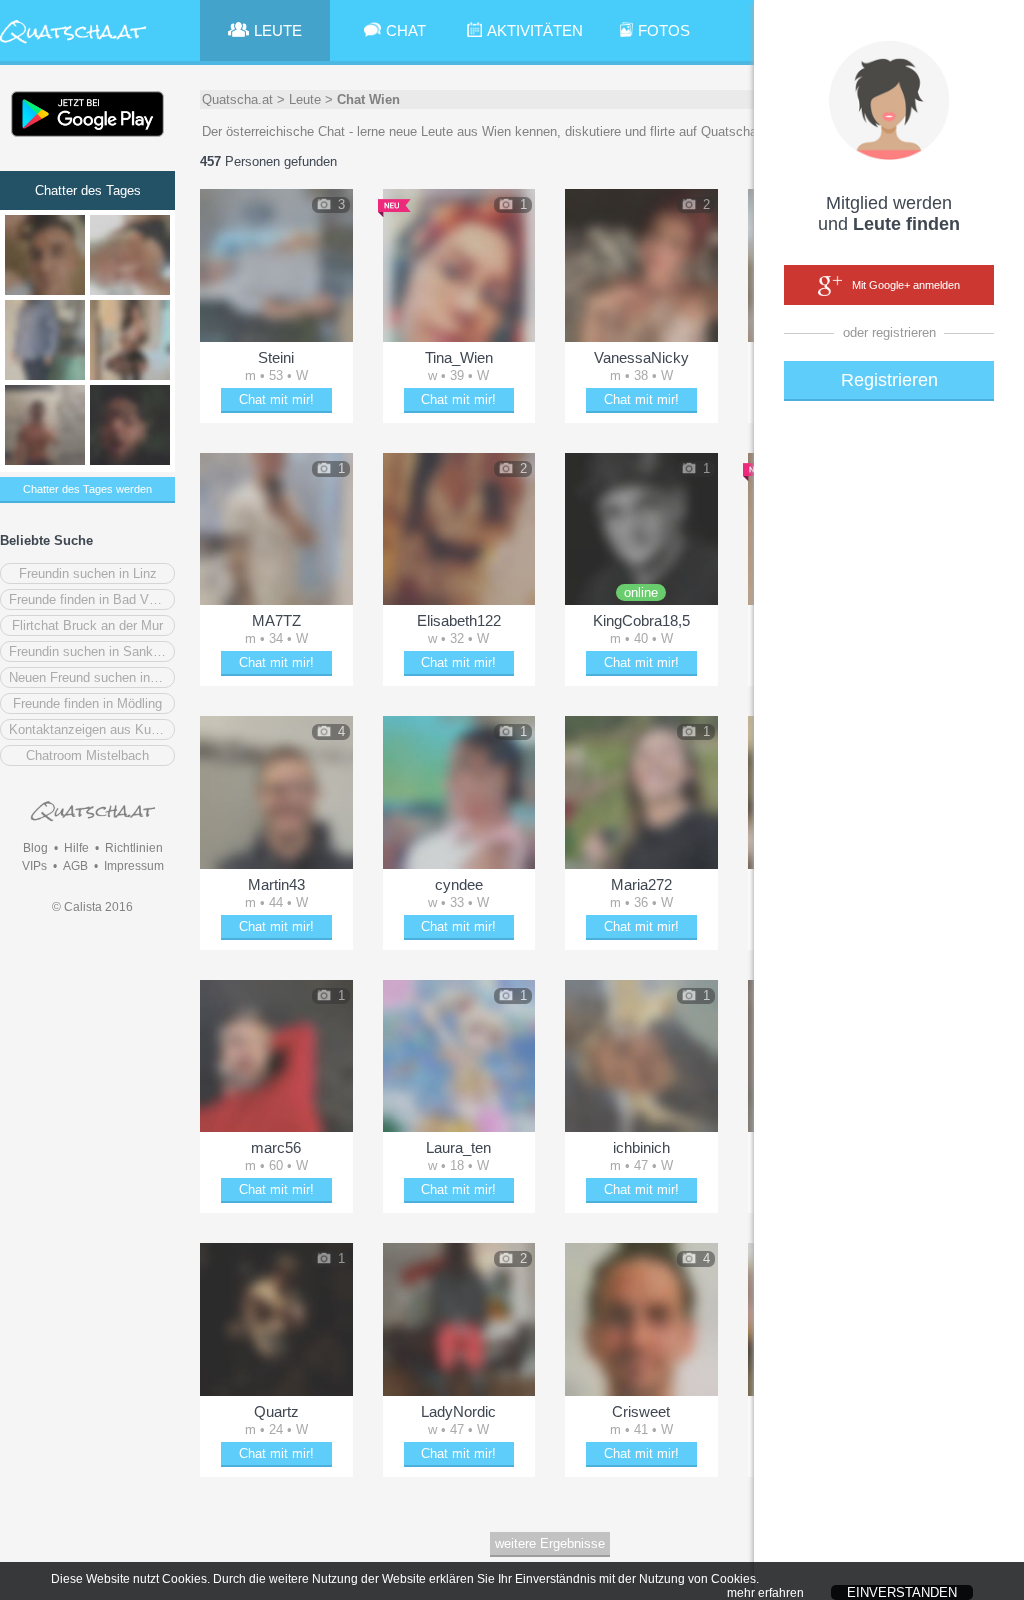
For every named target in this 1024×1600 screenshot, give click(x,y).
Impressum (134, 866)
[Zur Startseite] (73, 44)
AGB (75, 866)
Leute (305, 99)
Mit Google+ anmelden (906, 285)
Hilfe (76, 848)
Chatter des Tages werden (87, 489)
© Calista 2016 (92, 907)
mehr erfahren (765, 1593)
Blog (35, 848)
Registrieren (889, 380)
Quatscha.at (237, 99)
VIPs (34, 866)
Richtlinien (134, 848)
